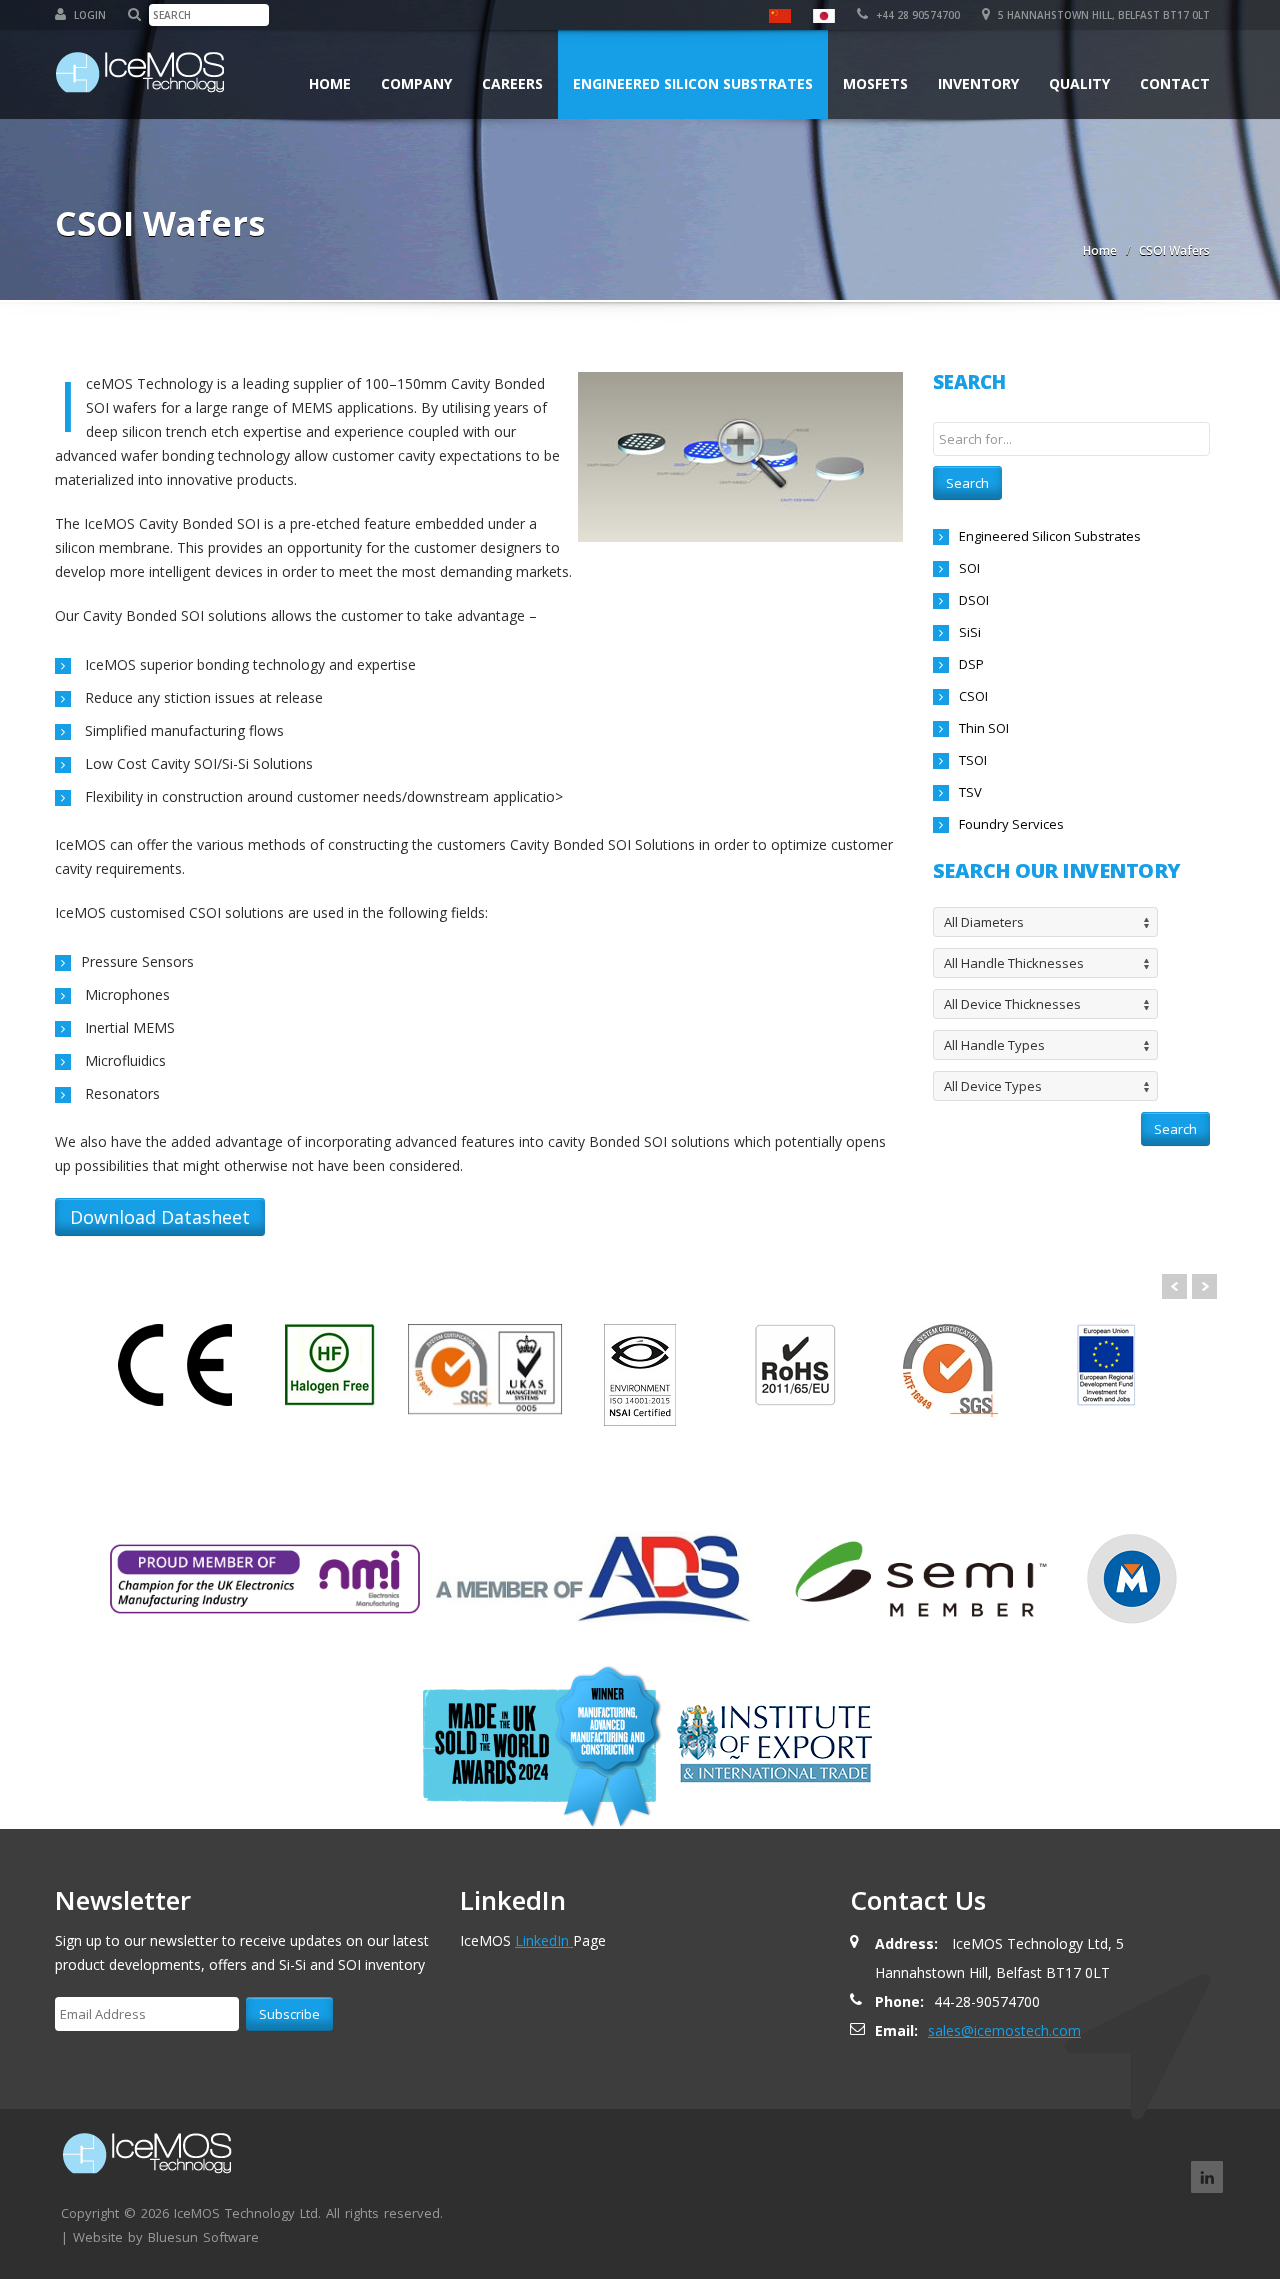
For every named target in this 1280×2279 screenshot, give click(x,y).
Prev (1174, 1286)
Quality (1079, 83)
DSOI (974, 600)
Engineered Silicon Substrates (693, 83)
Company (416, 83)
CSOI (973, 696)
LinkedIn (544, 1940)
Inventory (978, 83)
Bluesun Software (203, 2237)
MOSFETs (875, 83)
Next (1204, 1286)
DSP (971, 664)
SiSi (970, 632)
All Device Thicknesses (1012, 1004)
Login (88, 15)
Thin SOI (984, 728)
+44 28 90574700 (916, 15)
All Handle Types (994, 1045)
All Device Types (993, 1086)
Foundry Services (1011, 824)
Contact (1175, 83)
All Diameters (984, 922)
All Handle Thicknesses (1014, 963)
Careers (512, 83)
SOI (969, 568)
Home (330, 83)
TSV (970, 792)
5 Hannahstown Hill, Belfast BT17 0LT (1102, 15)
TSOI (973, 760)
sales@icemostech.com (1004, 2030)
